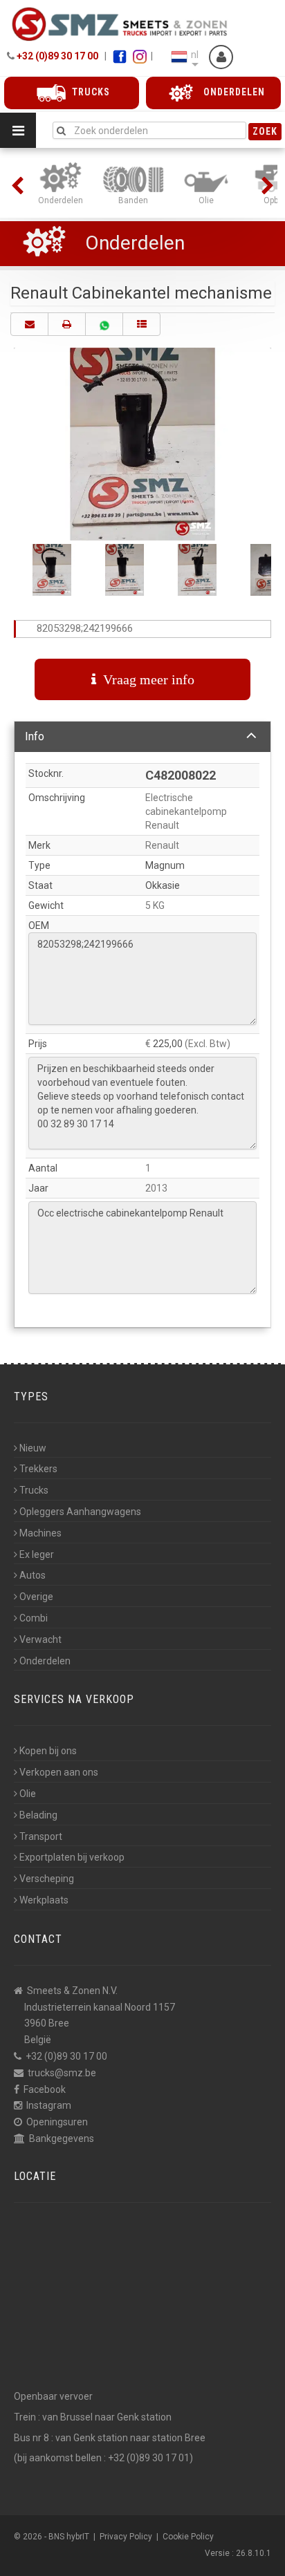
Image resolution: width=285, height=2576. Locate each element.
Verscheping (47, 1879)
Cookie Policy (188, 2537)
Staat (40, 885)
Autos (33, 1575)
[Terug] (141, 324)
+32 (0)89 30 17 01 (149, 2458)
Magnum (165, 865)
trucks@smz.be (62, 2073)
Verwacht (40, 1639)
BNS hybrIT (69, 2537)
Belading (38, 1815)
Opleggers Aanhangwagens (80, 1512)
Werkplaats (44, 1900)
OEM (39, 925)
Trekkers (38, 1469)
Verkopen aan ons (59, 1772)
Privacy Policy (126, 2537)
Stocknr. (46, 773)
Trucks (34, 1490)
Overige (36, 1597)
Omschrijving (57, 798)
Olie (28, 1794)
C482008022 (181, 775)
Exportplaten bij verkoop (72, 1857)
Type (39, 865)
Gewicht (46, 905)
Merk (39, 845)
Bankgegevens (62, 2138)
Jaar (38, 1188)
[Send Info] (29, 324)
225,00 (168, 1044)
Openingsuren (57, 2122)
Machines (40, 1533)
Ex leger (37, 1554)
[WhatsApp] (104, 324)
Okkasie (163, 885)
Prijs (38, 1044)
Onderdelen (135, 243)
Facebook (45, 2089)
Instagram (49, 2105)
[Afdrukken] (67, 324)
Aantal (43, 1168)
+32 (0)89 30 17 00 (57, 56)
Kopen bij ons (48, 1751)
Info (35, 736)
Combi (34, 1618)
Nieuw (33, 1448)
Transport (41, 1836)
